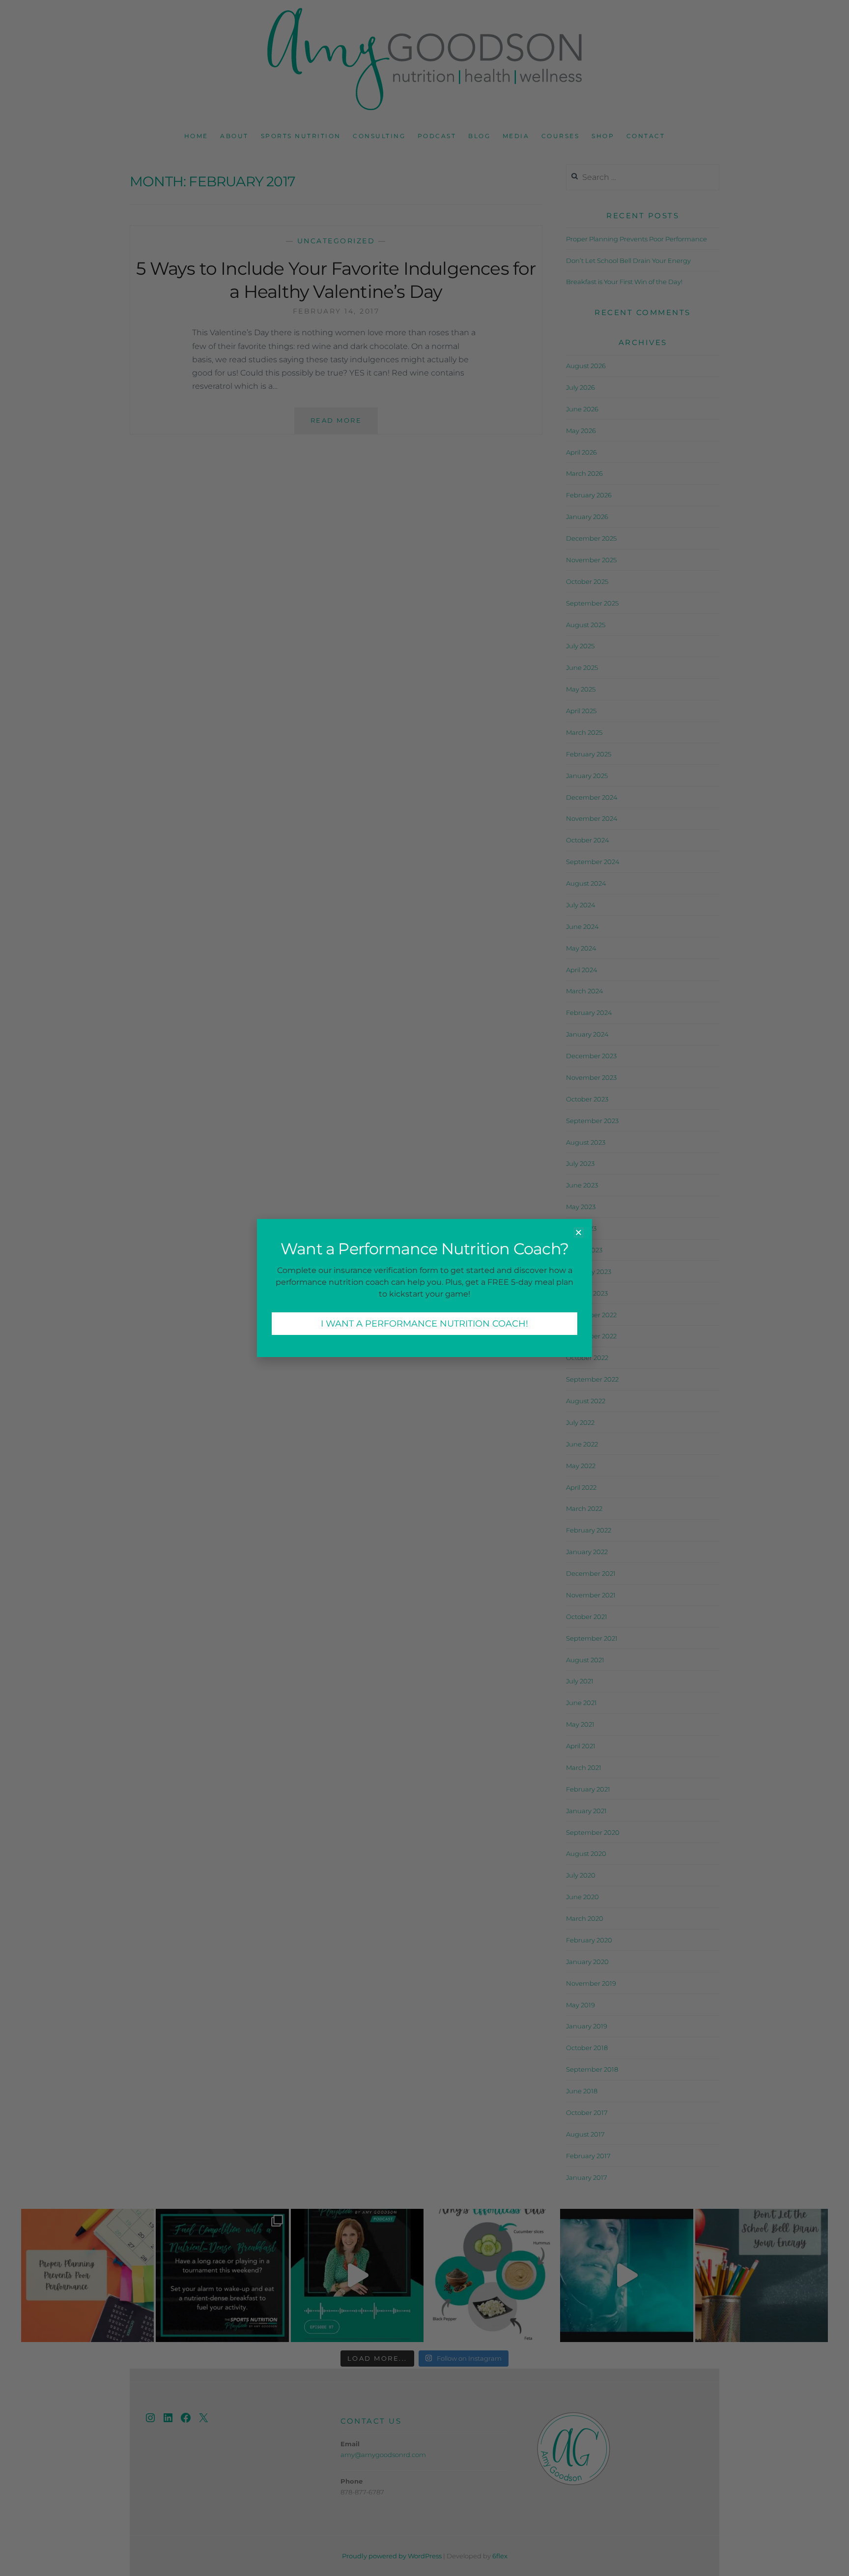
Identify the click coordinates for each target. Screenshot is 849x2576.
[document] (424, 1288)
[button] (579, 1232)
